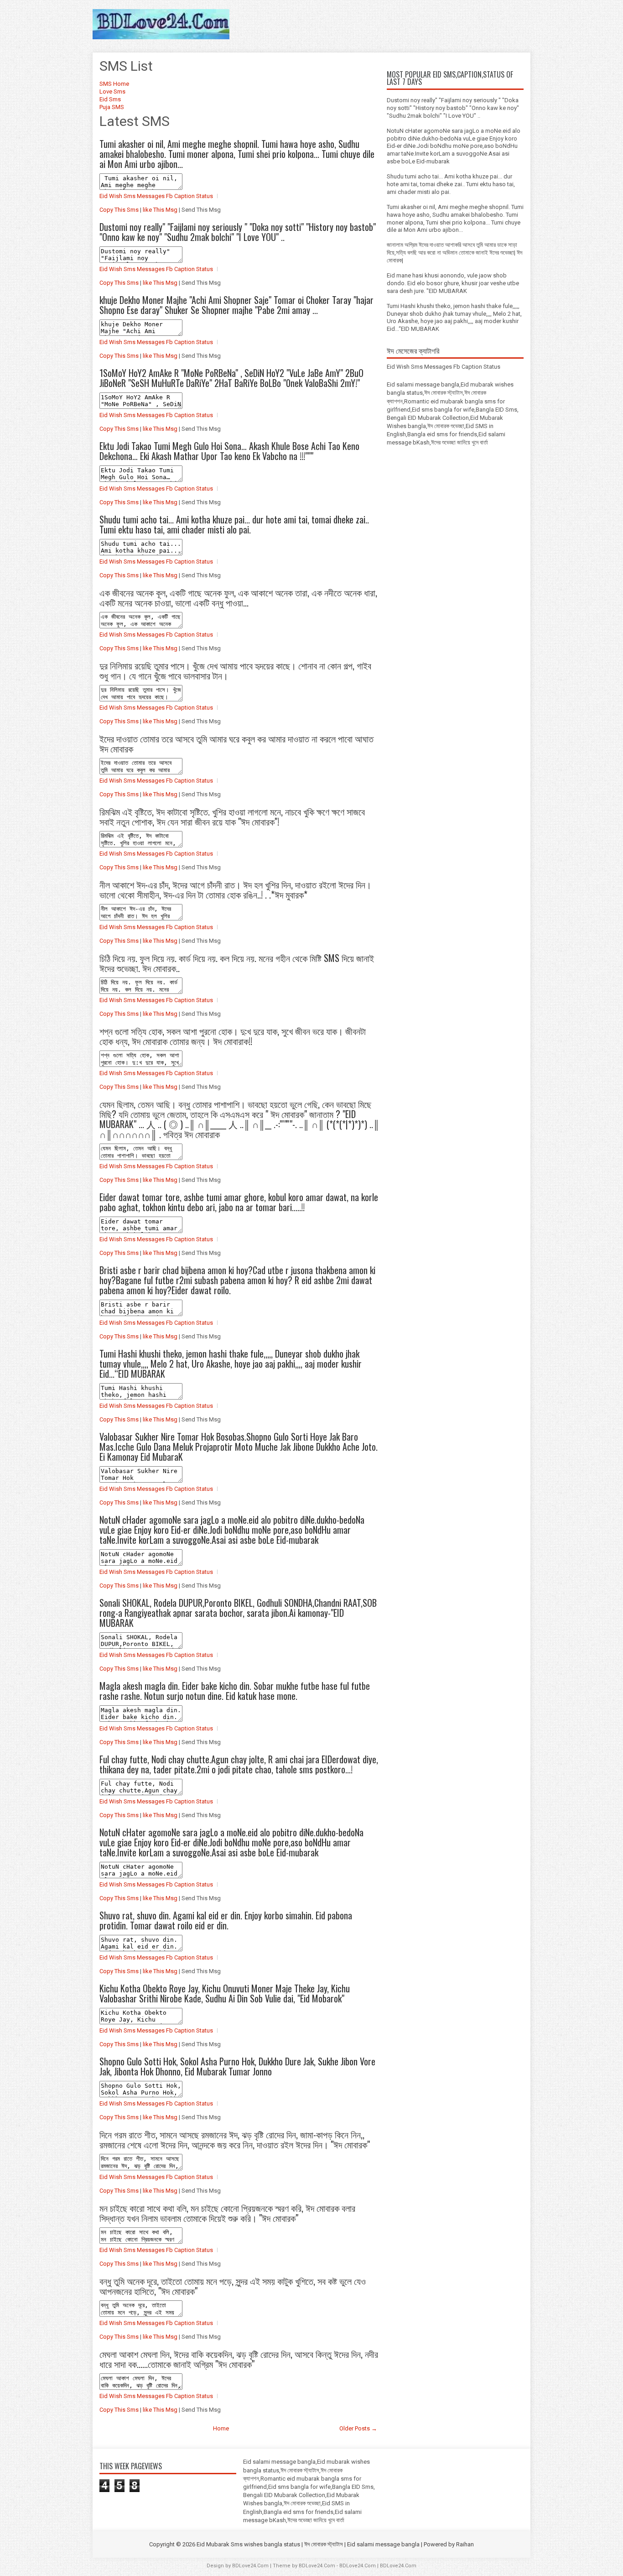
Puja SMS (112, 107)
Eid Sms (110, 99)
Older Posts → (358, 2428)
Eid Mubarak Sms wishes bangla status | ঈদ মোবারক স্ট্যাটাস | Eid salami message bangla (308, 2544)
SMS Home (114, 84)
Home (221, 2428)
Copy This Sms (119, 210)
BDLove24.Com (250, 2566)
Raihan (465, 2544)
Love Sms (112, 91)
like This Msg (160, 210)
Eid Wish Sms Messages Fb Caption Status (156, 196)
